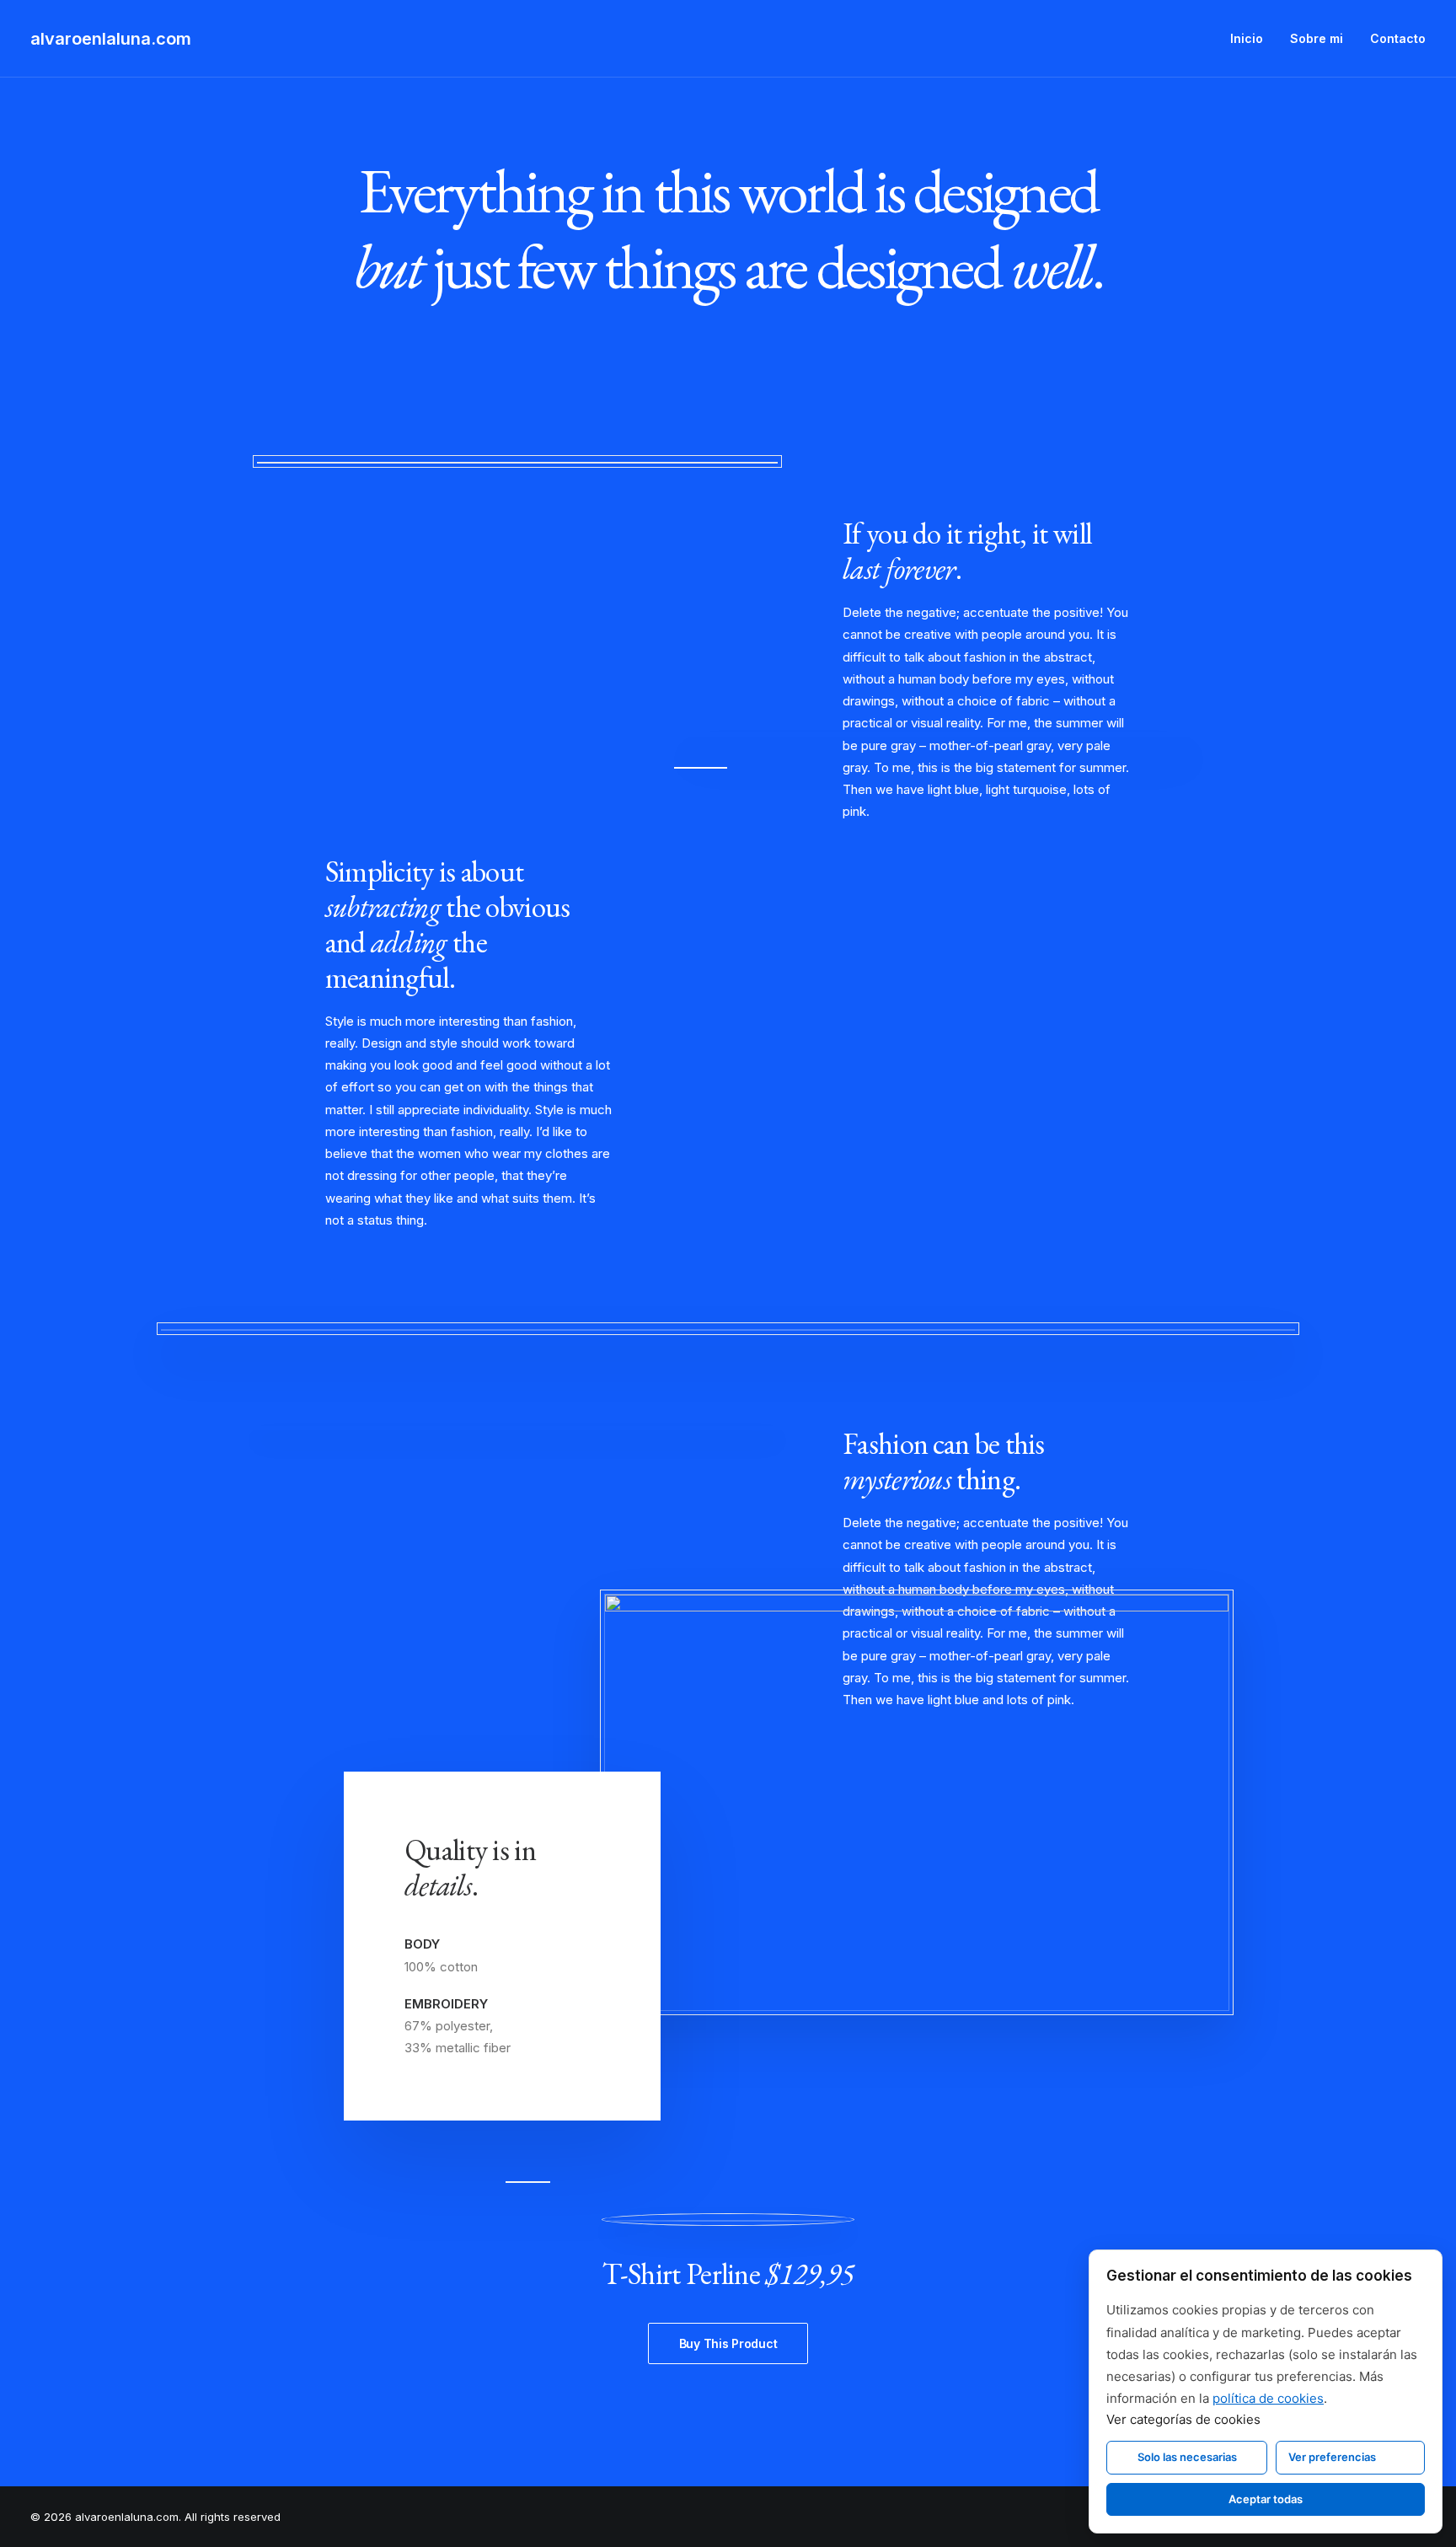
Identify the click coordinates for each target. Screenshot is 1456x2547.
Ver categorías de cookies (1183, 2419)
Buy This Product (728, 2343)
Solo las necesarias (1187, 2457)
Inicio (1247, 38)
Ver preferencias (1332, 2457)
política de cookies (1268, 2398)
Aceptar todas (1266, 2499)
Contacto (1398, 38)
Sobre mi (1317, 38)
